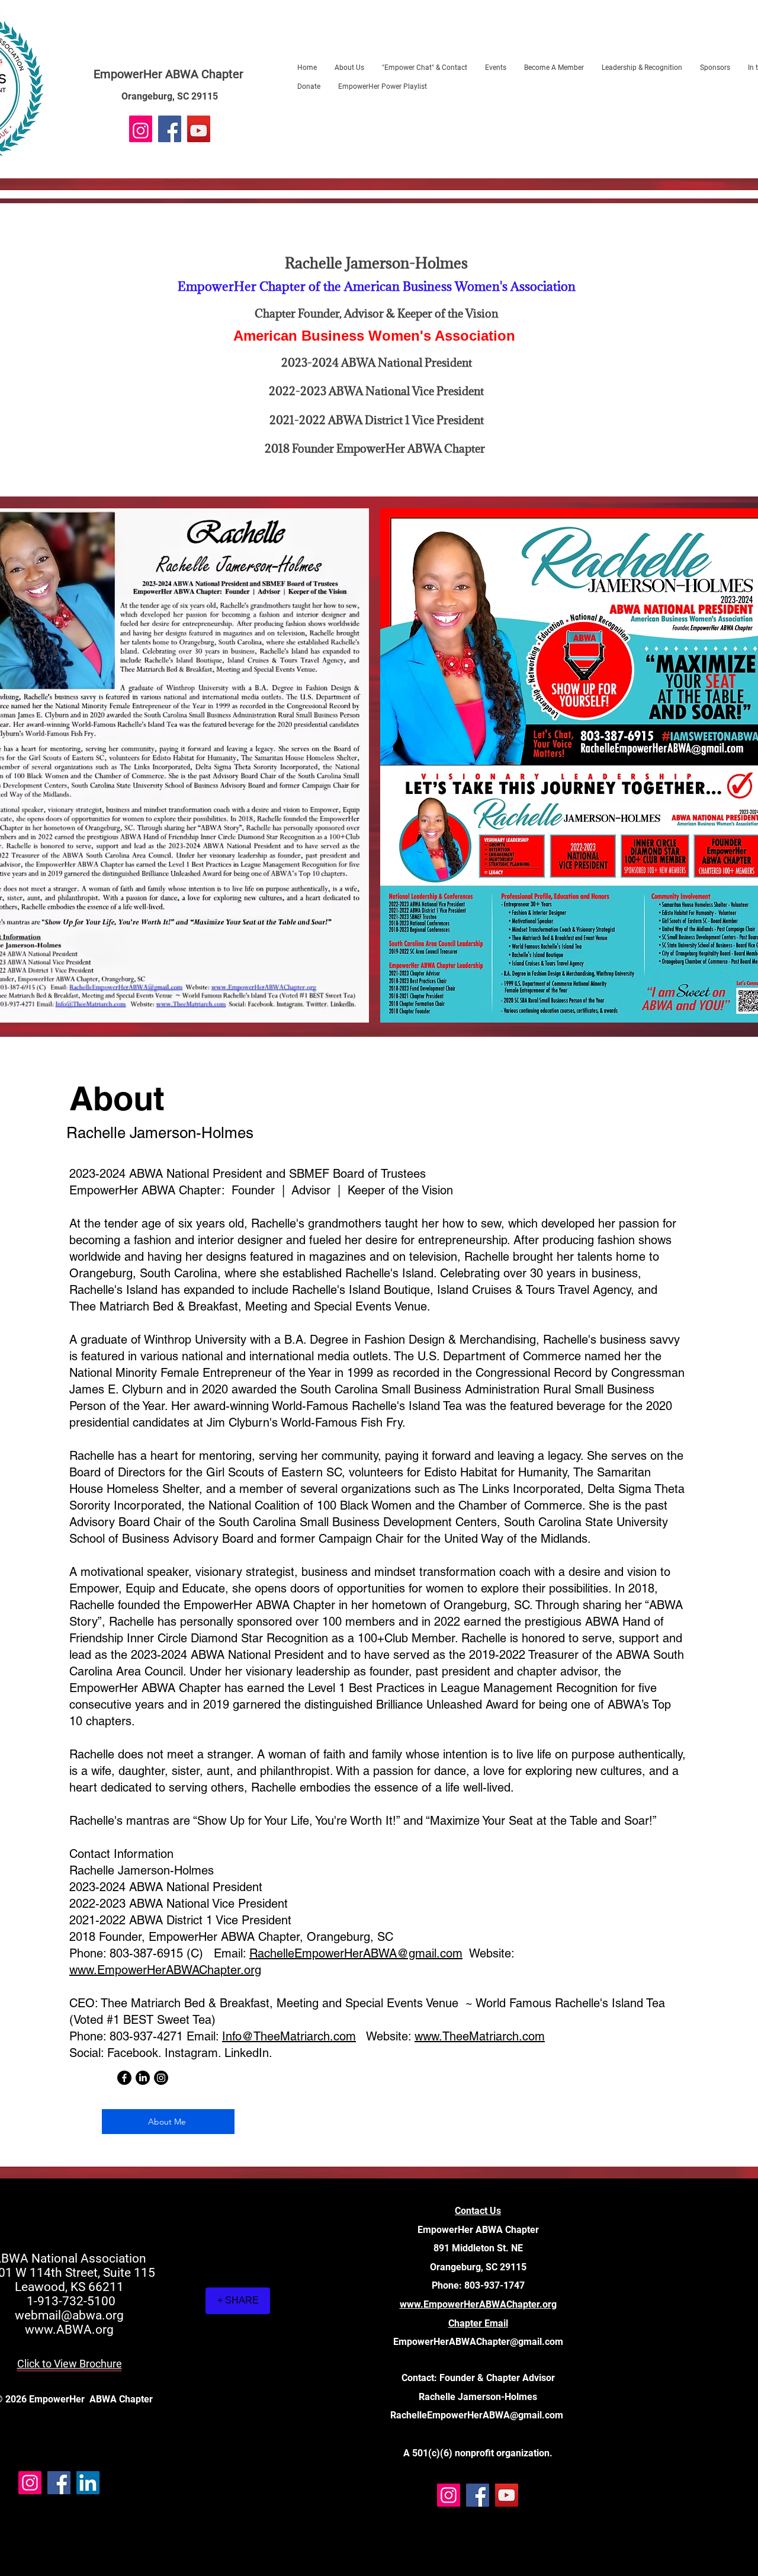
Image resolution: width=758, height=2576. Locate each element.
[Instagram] (141, 131)
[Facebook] (170, 131)
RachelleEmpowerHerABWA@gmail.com (356, 1953)
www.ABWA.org (69, 2330)
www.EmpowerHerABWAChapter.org (165, 1970)
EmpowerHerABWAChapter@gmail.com (478, 2342)
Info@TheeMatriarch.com (289, 2036)
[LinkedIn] (143, 2078)
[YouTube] (199, 131)
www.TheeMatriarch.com (480, 2036)
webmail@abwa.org (69, 2315)
